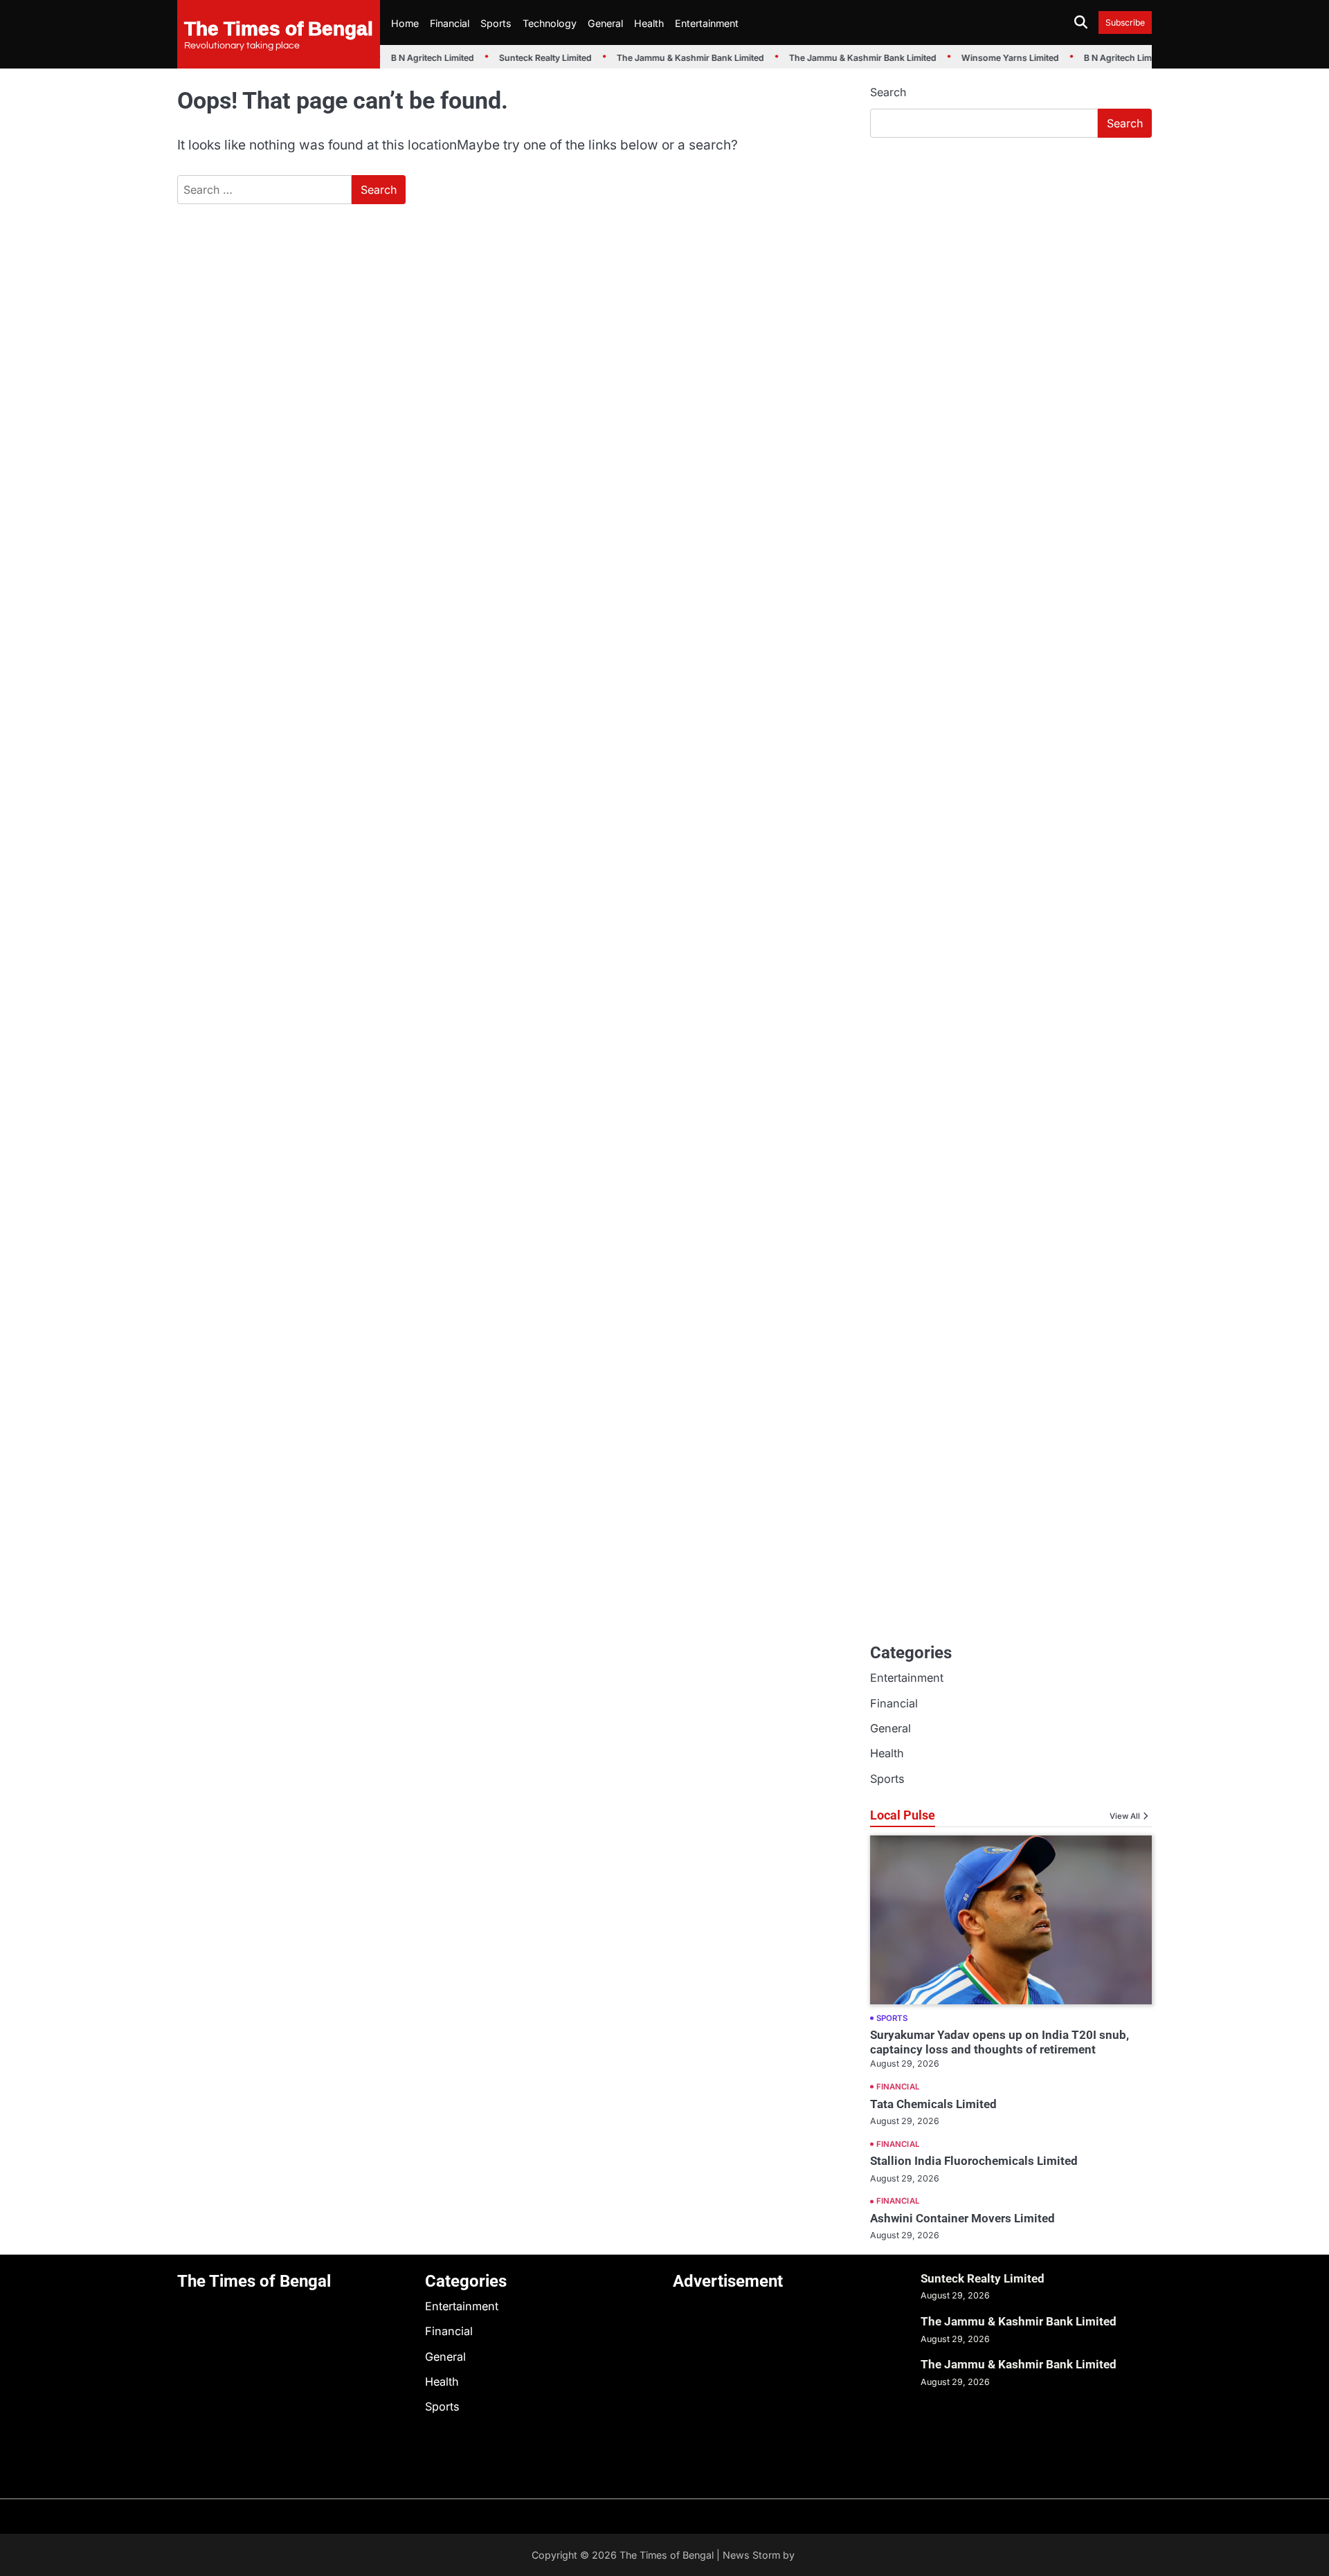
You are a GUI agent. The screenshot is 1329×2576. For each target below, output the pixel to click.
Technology (550, 23)
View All (1125, 1816)
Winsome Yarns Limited (999, 58)
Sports (496, 23)
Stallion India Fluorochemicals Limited (974, 2161)
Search (888, 92)
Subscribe (1125, 22)
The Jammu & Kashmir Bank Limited (679, 58)
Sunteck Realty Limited (534, 58)
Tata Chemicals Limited (933, 2104)
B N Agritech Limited (422, 58)
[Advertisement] (1011, 253)
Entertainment (707, 23)
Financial (450, 23)
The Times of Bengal (279, 28)
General (605, 23)
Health (649, 23)
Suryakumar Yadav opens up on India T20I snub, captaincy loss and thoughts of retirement (1000, 2042)
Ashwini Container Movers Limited (962, 2218)
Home (405, 23)
